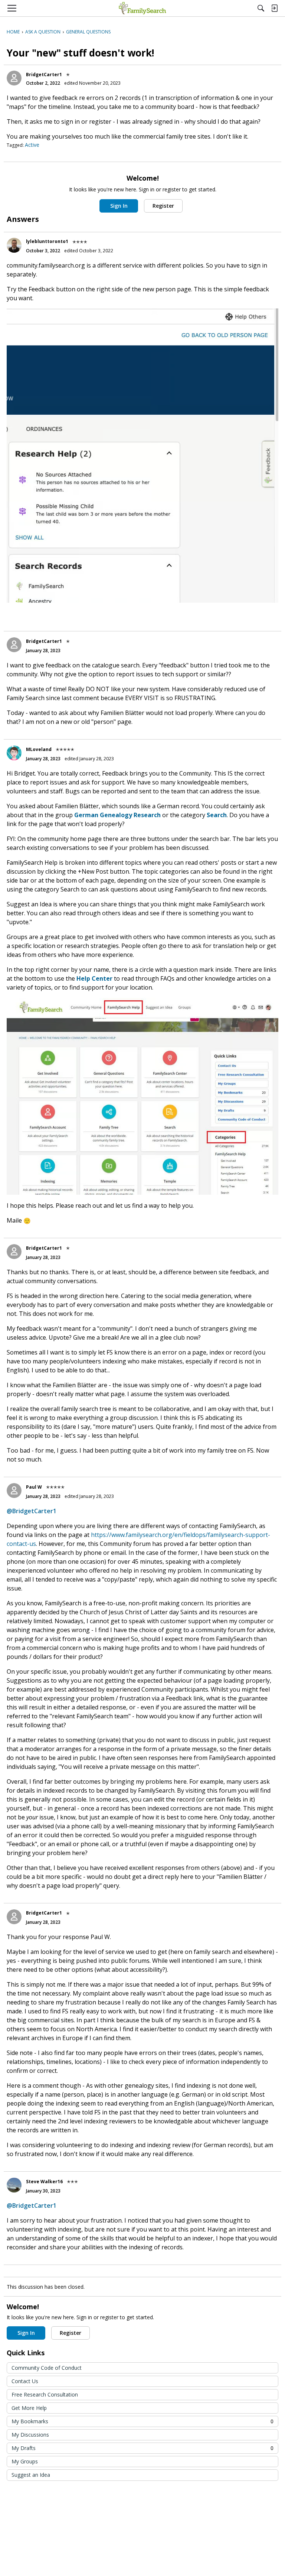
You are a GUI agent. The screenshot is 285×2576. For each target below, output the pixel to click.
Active (32, 145)
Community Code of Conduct (47, 2368)
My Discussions (30, 2435)
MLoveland (39, 749)
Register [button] (163, 206)
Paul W (34, 1487)
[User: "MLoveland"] (14, 753)
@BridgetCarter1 (32, 1511)
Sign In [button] (119, 206)
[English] (142, 8)
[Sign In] (274, 8)
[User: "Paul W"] (14, 1491)
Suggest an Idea (31, 2475)
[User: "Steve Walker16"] (14, 2185)
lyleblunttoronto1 (47, 241)
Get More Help (29, 2408)
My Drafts (142, 2448)
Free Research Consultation (45, 2394)
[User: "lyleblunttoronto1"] (14, 245)
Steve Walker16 (44, 2182)
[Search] (261, 8)
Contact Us (25, 2381)
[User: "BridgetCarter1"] (14, 78)
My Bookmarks (142, 2421)
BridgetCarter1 (44, 75)
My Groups (25, 2461)
